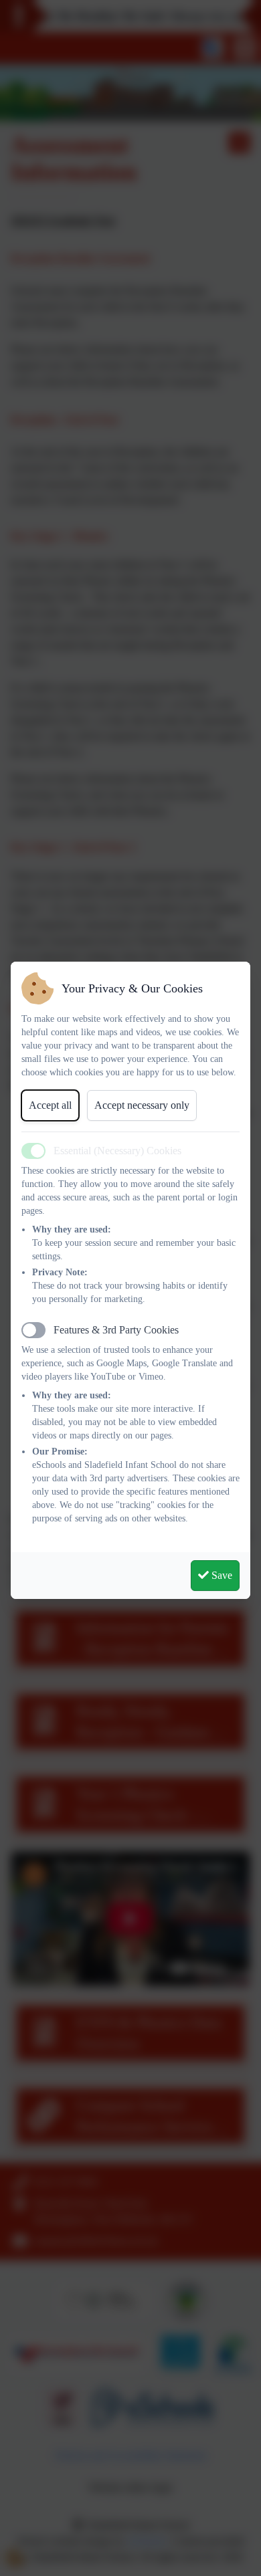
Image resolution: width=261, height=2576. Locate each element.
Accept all (50, 1105)
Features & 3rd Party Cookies (116, 1330)
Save (221, 1575)
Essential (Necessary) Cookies (117, 1151)
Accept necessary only (142, 1105)
